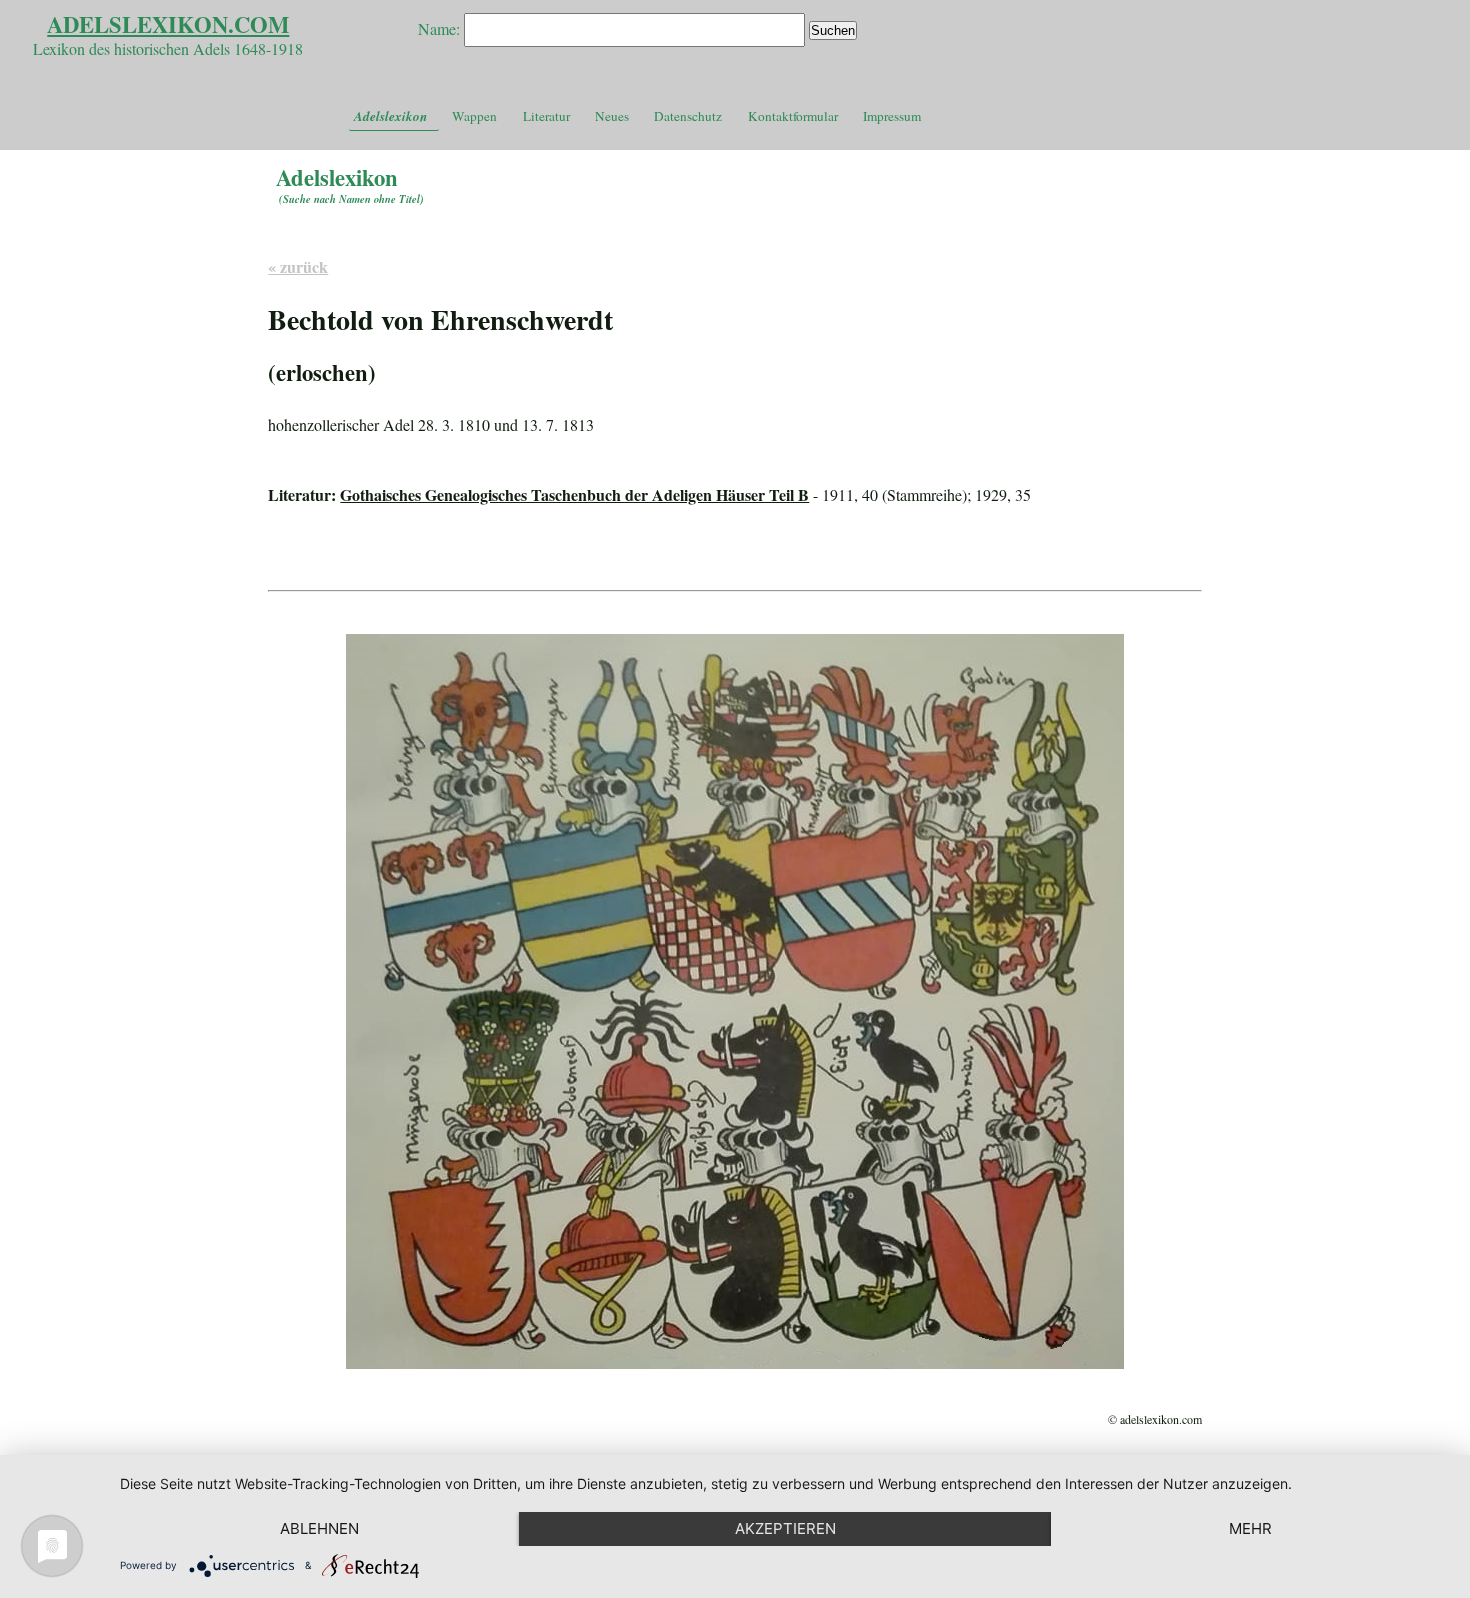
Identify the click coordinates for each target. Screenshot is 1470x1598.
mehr (1250, 1528)
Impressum (892, 116)
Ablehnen (319, 1528)
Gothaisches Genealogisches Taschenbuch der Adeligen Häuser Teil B (574, 494)
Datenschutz (688, 116)
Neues (612, 116)
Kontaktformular (793, 116)
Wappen (474, 116)
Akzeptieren (785, 1528)
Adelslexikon (390, 116)
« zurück (298, 266)
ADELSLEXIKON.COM (168, 24)
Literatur (546, 116)
